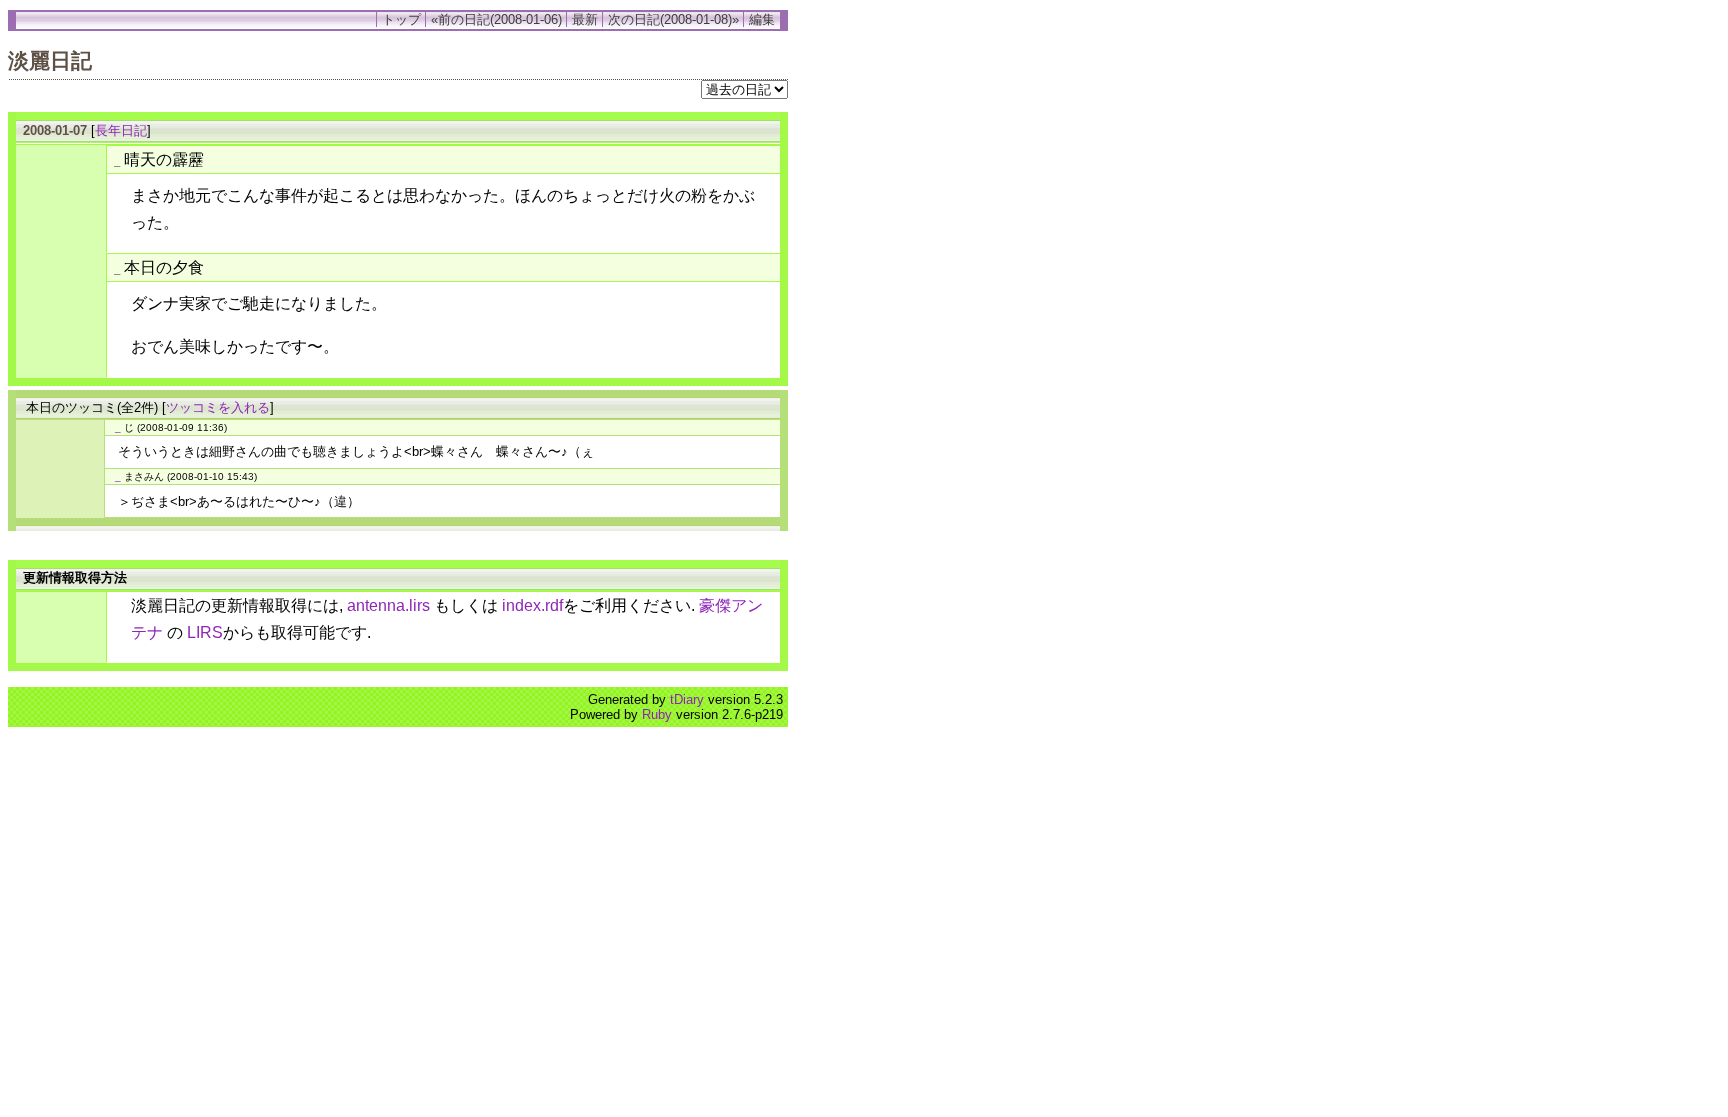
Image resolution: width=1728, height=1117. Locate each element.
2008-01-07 (55, 130)
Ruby (657, 714)
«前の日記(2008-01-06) (496, 19)
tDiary (687, 699)
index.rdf (532, 605)
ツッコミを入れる (218, 407)
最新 (585, 19)
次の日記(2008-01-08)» (673, 19)
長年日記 (121, 130)
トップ (401, 19)
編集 (762, 19)
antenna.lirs (388, 605)
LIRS (205, 632)
